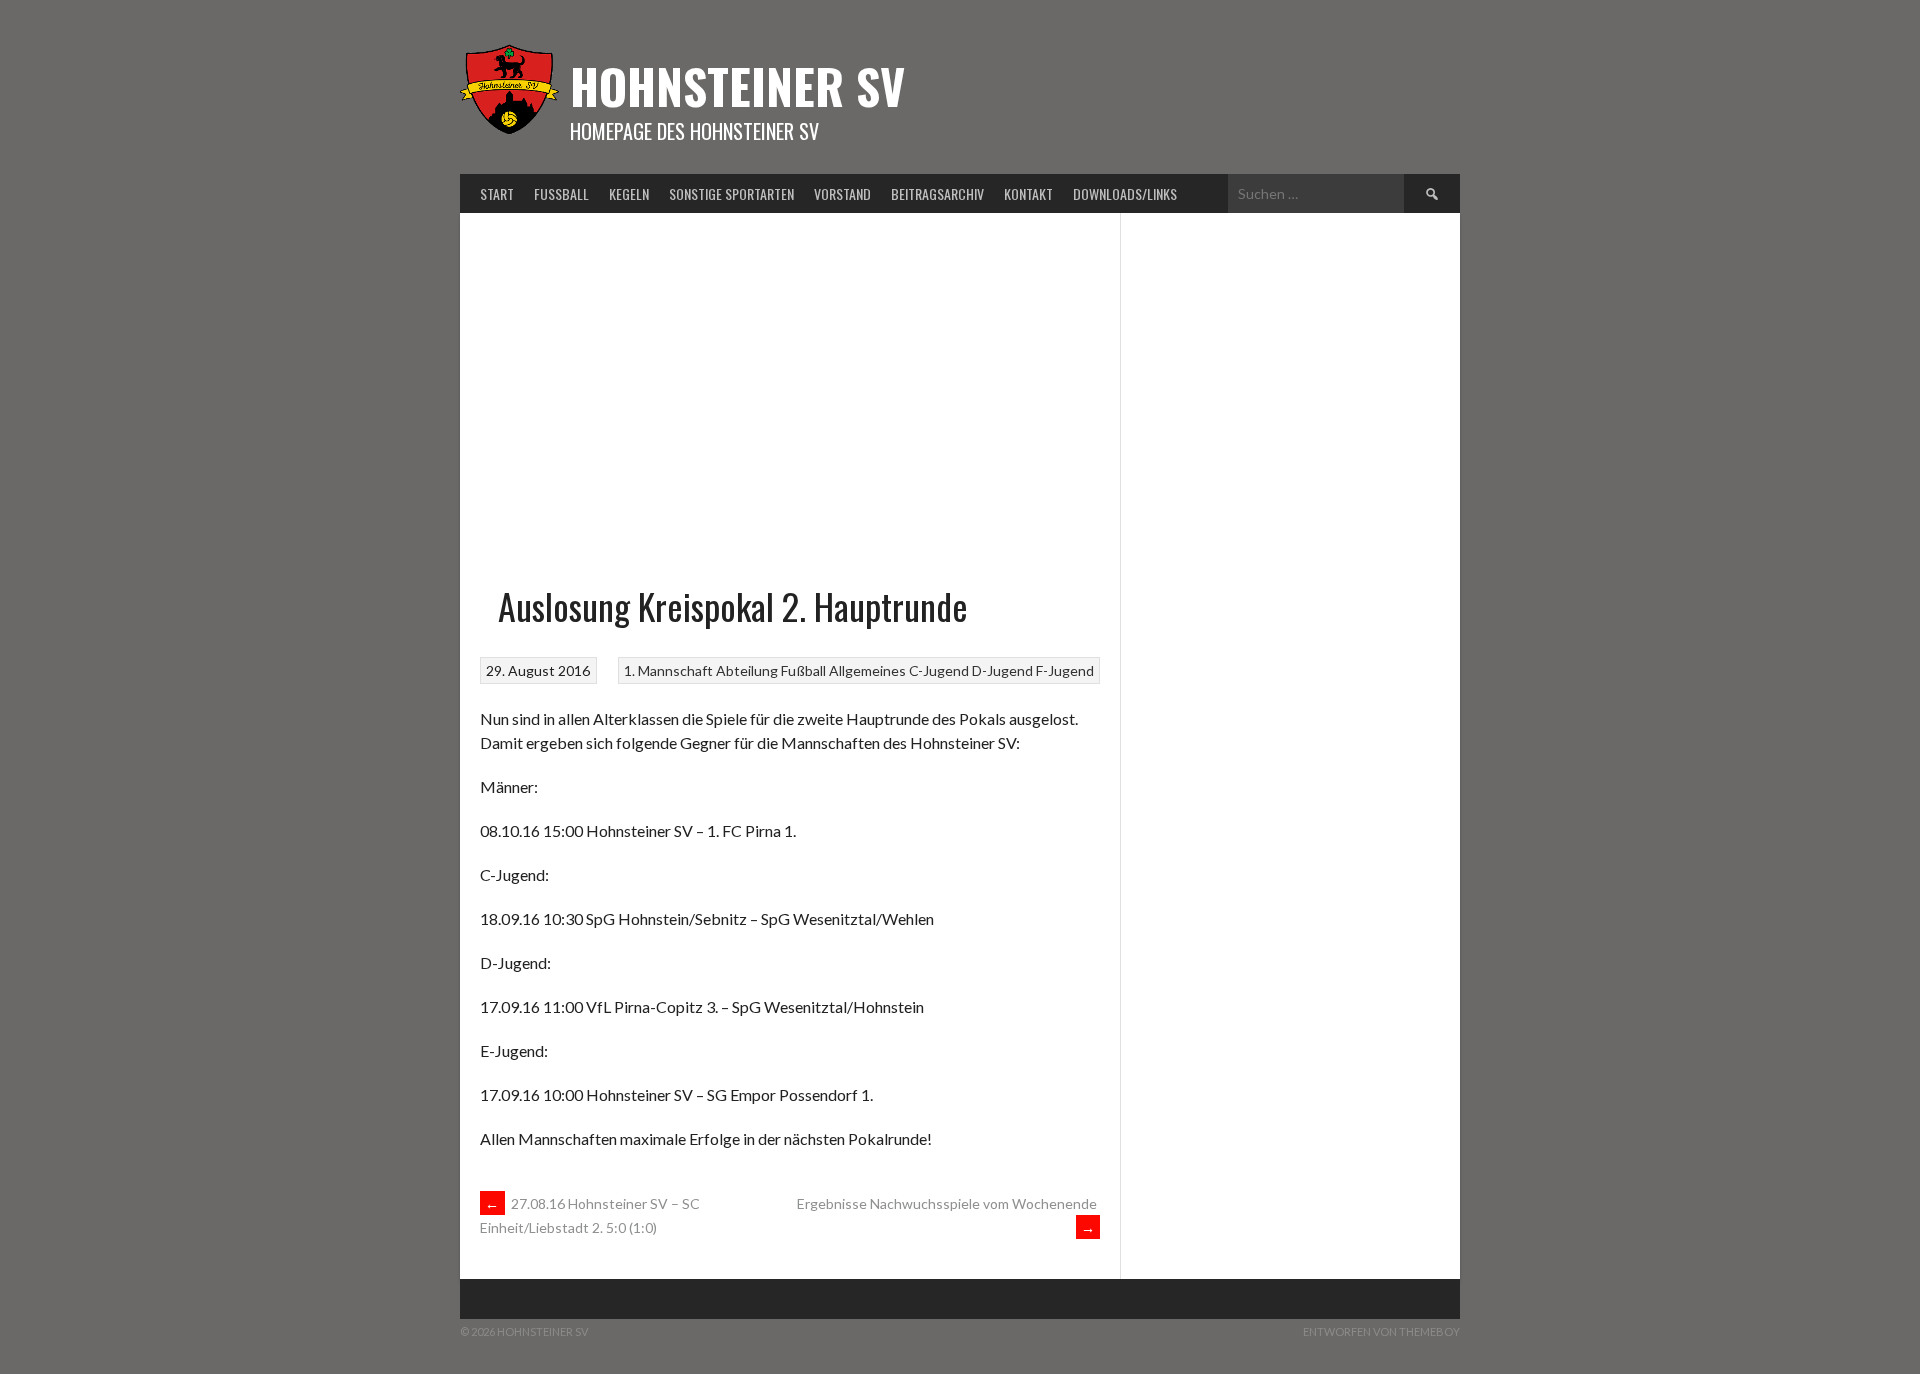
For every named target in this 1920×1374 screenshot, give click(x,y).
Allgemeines (867, 670)
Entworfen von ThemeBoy (1381, 1331)
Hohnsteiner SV (737, 85)
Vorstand (842, 193)
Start (497, 193)
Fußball (561, 193)
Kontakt (1028, 193)
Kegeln (629, 193)
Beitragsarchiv (937, 193)
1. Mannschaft (668, 670)
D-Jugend (1002, 670)
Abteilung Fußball (771, 670)
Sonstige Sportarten (731, 193)
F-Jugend (1065, 670)
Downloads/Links (1125, 193)
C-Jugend (939, 670)
